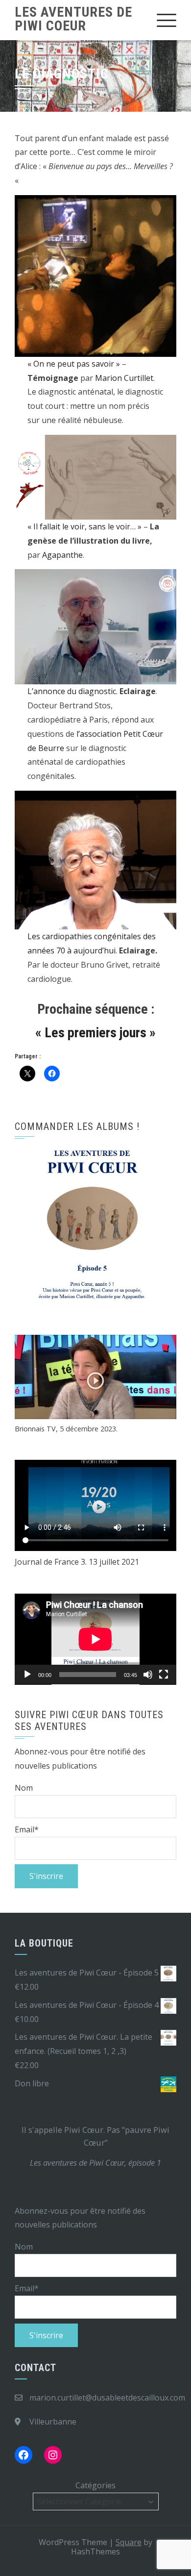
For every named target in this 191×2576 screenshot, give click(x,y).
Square (129, 2542)
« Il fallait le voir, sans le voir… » (84, 526)
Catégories (95, 2485)
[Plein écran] (164, 1675)
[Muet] (148, 1675)
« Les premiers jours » (95, 1033)
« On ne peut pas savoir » (74, 364)
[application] (95, 1639)
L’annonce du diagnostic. (73, 691)
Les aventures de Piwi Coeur (73, 19)
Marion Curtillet (124, 378)
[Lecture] (27, 1675)
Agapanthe (62, 555)
